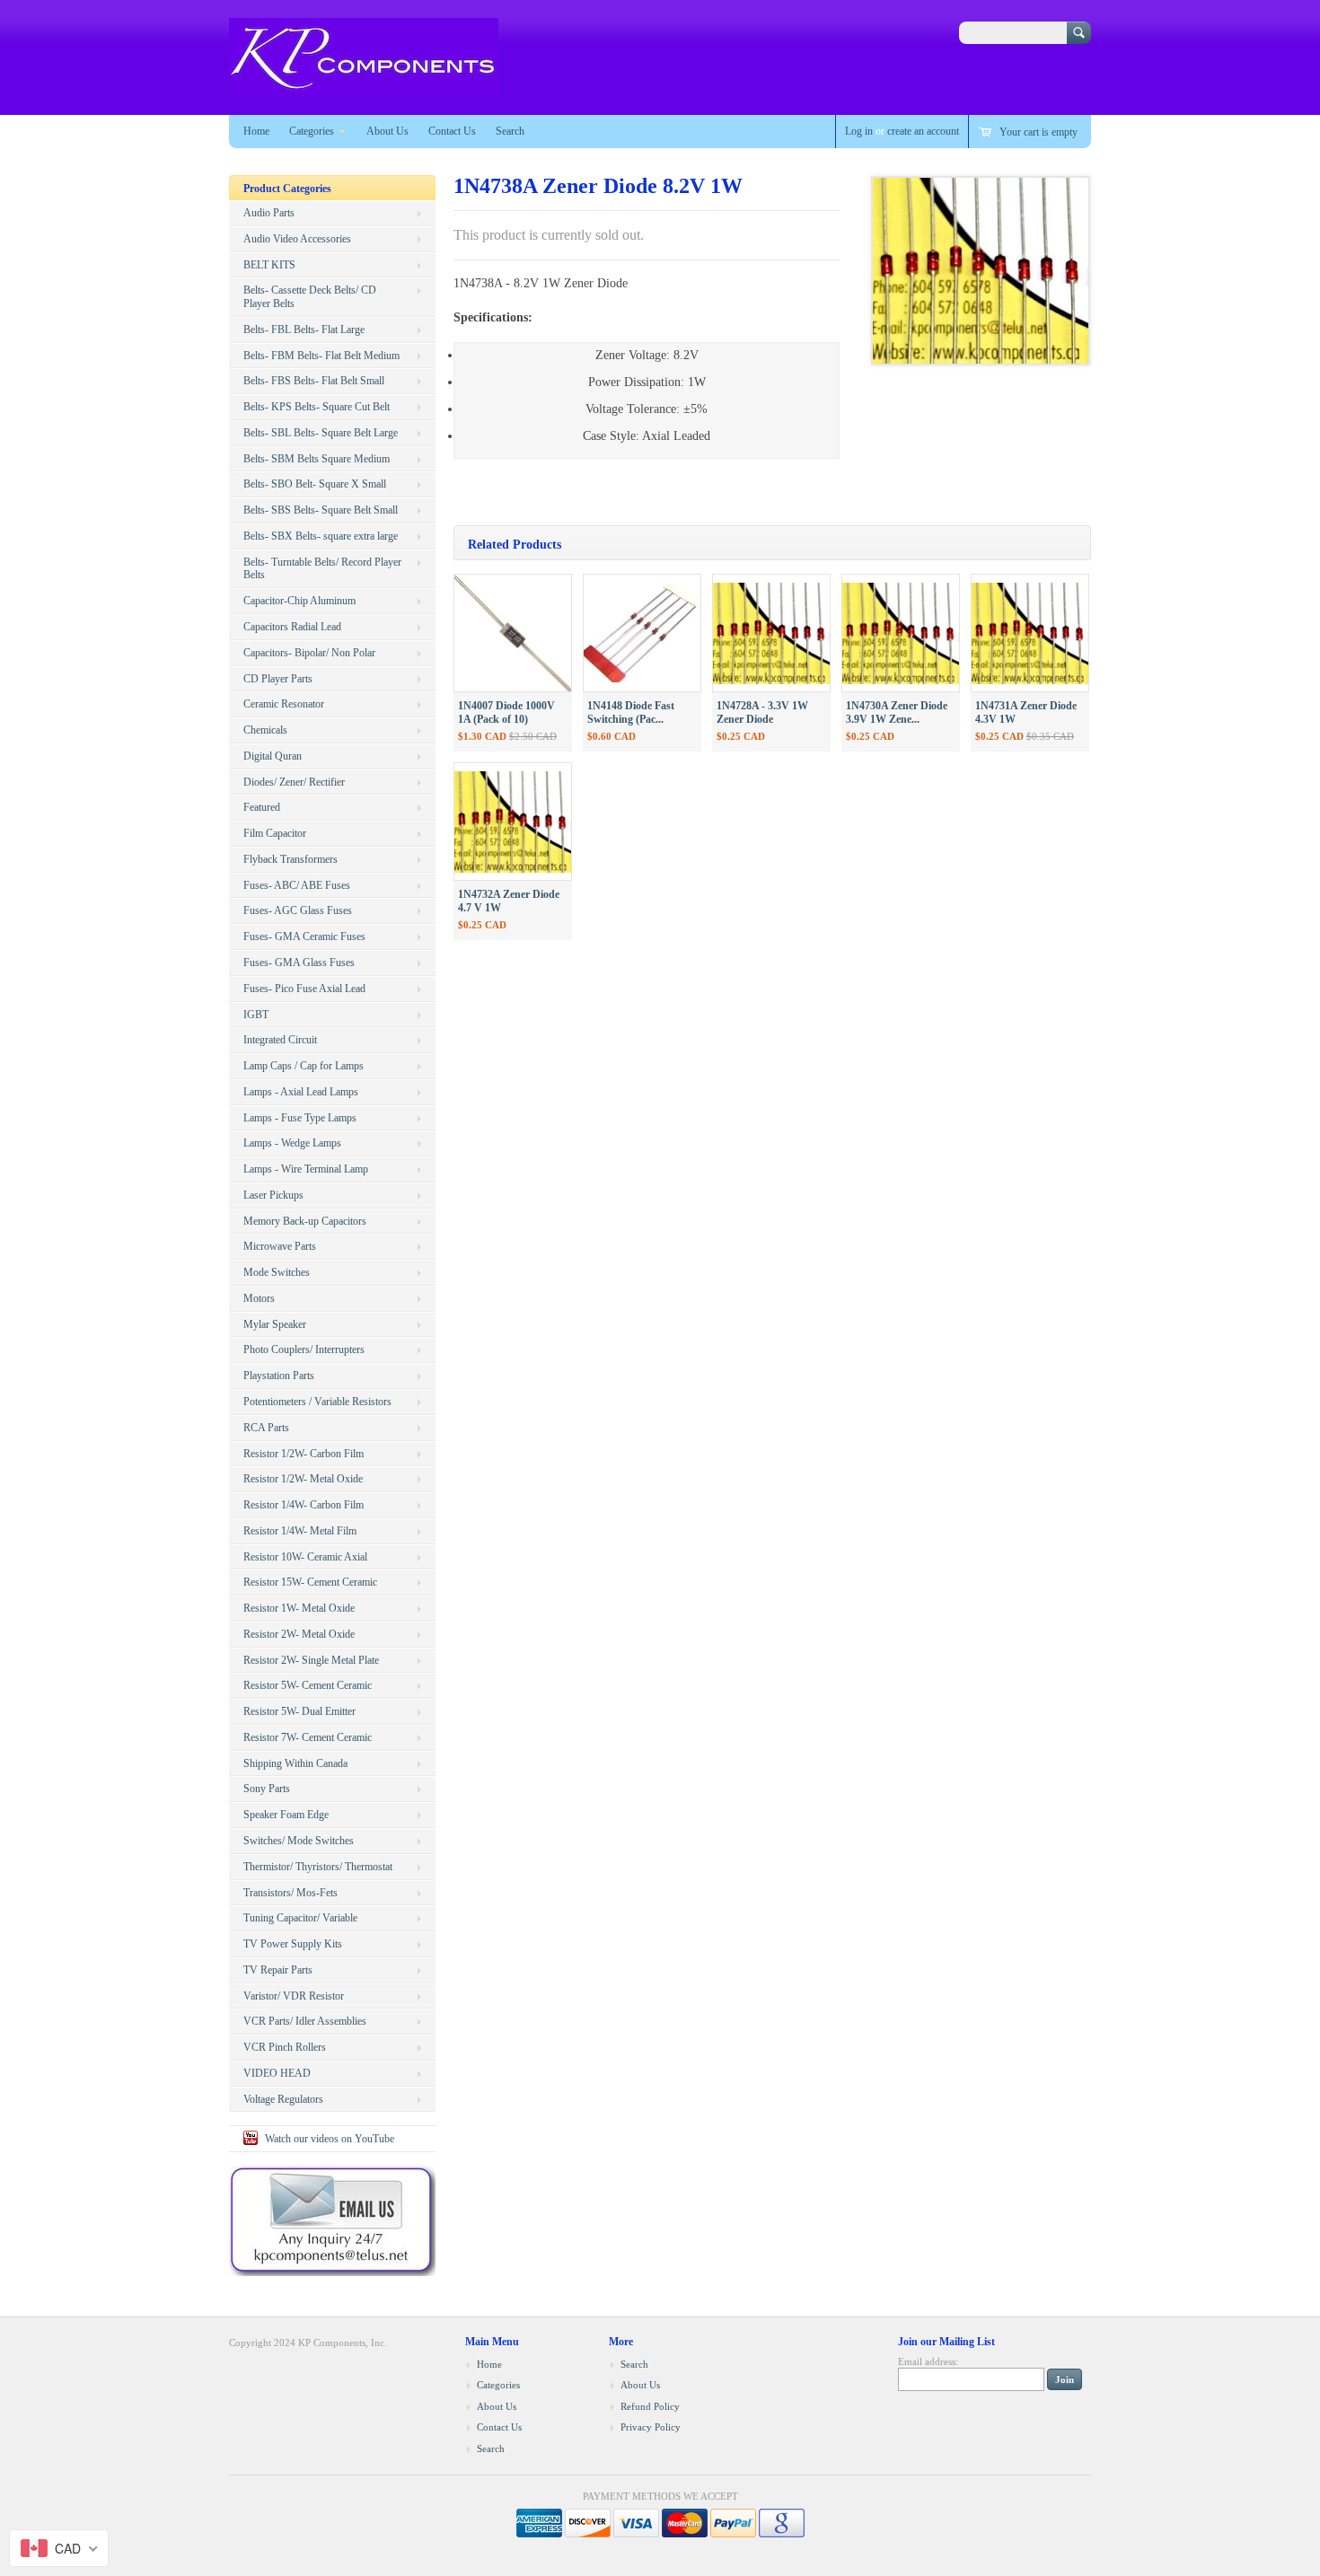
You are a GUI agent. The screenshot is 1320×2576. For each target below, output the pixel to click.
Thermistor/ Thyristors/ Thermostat (318, 1867)
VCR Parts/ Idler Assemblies (305, 2021)
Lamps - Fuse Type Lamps (300, 1118)
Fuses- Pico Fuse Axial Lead (304, 989)
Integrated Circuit (280, 1040)
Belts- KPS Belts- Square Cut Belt (317, 407)
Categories (312, 131)
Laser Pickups (273, 1195)
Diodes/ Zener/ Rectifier (294, 782)
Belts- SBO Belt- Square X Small (315, 484)
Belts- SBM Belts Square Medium (317, 459)
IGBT (256, 1015)
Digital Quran (273, 756)
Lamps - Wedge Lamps (292, 1143)
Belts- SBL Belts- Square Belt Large (321, 433)
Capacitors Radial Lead (292, 627)
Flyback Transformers (290, 859)
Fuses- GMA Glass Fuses (299, 963)
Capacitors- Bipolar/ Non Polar (309, 653)
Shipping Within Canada (295, 1763)
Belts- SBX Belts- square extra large (321, 536)
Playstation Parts (279, 1376)
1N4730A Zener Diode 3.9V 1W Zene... (897, 712)
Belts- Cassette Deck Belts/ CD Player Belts (310, 297)
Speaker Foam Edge (286, 1815)
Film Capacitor (275, 833)
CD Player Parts (278, 679)
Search (510, 131)
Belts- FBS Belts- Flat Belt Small (314, 381)
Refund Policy (650, 2406)
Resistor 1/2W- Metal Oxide (303, 1479)
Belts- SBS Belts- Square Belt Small (321, 510)
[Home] (364, 88)
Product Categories (287, 189)
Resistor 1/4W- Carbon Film (304, 1505)
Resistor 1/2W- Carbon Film (304, 1454)
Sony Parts (267, 1789)
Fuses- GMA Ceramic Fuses (304, 936)
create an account (923, 131)
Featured (262, 807)
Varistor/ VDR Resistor (294, 1996)
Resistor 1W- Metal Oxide (299, 1608)
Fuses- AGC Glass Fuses (298, 910)
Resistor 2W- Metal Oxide (299, 1634)
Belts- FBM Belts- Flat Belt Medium (321, 356)
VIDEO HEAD (277, 2073)
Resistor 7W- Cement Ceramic (308, 1737)
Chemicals (265, 730)
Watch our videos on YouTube (330, 2139)
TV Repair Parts (278, 1970)
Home (256, 131)
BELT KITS (269, 265)
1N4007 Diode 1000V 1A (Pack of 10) (506, 712)
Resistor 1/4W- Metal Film (300, 1531)
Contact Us (452, 131)
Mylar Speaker (275, 1324)
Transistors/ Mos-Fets (290, 1893)
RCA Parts (266, 1428)
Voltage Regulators (283, 2099)
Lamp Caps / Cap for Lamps (304, 1066)
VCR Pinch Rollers (285, 2047)
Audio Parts (269, 213)
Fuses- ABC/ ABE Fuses (297, 885)
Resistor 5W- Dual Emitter (299, 1711)
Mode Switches (277, 1272)
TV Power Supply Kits (293, 1944)
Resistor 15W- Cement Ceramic (310, 1582)
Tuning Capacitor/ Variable (300, 1918)
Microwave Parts (280, 1246)
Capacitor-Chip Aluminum (299, 601)
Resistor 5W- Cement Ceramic (308, 1685)
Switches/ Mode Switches (299, 1841)
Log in (859, 131)
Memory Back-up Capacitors (305, 1221)
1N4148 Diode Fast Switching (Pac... (631, 712)
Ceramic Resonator (284, 704)
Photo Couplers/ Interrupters (304, 1350)
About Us (387, 131)
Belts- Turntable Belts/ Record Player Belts (322, 569)
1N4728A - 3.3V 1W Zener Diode (762, 712)
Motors (259, 1298)
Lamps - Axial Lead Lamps (301, 1092)
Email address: (928, 2361)
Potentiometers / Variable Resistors (317, 1402)
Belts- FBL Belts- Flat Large (304, 330)
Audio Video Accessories (297, 239)
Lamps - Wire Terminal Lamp (306, 1169)
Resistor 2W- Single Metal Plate (311, 1660)
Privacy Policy (651, 2427)
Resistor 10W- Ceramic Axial (305, 1557)
